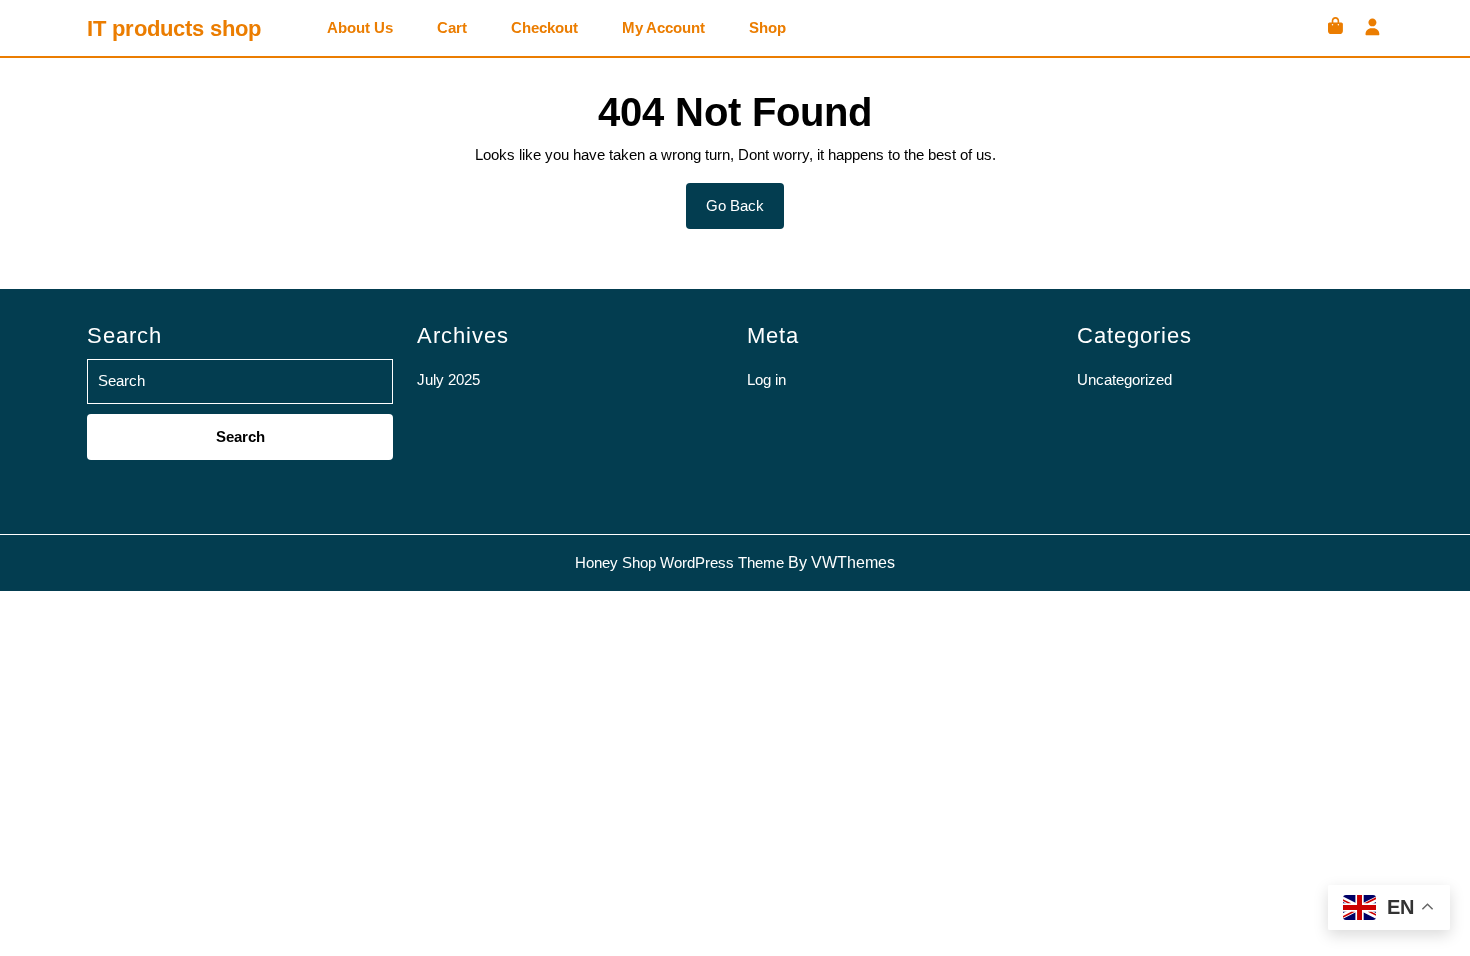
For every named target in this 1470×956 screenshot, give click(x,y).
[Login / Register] (1372, 28)
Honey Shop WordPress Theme (679, 562)
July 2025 (448, 379)
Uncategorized (1124, 379)
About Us (360, 28)
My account (663, 28)
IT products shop (174, 28)
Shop (767, 28)
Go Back (745, 213)
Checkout (544, 28)
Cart (452, 28)
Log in (766, 379)
